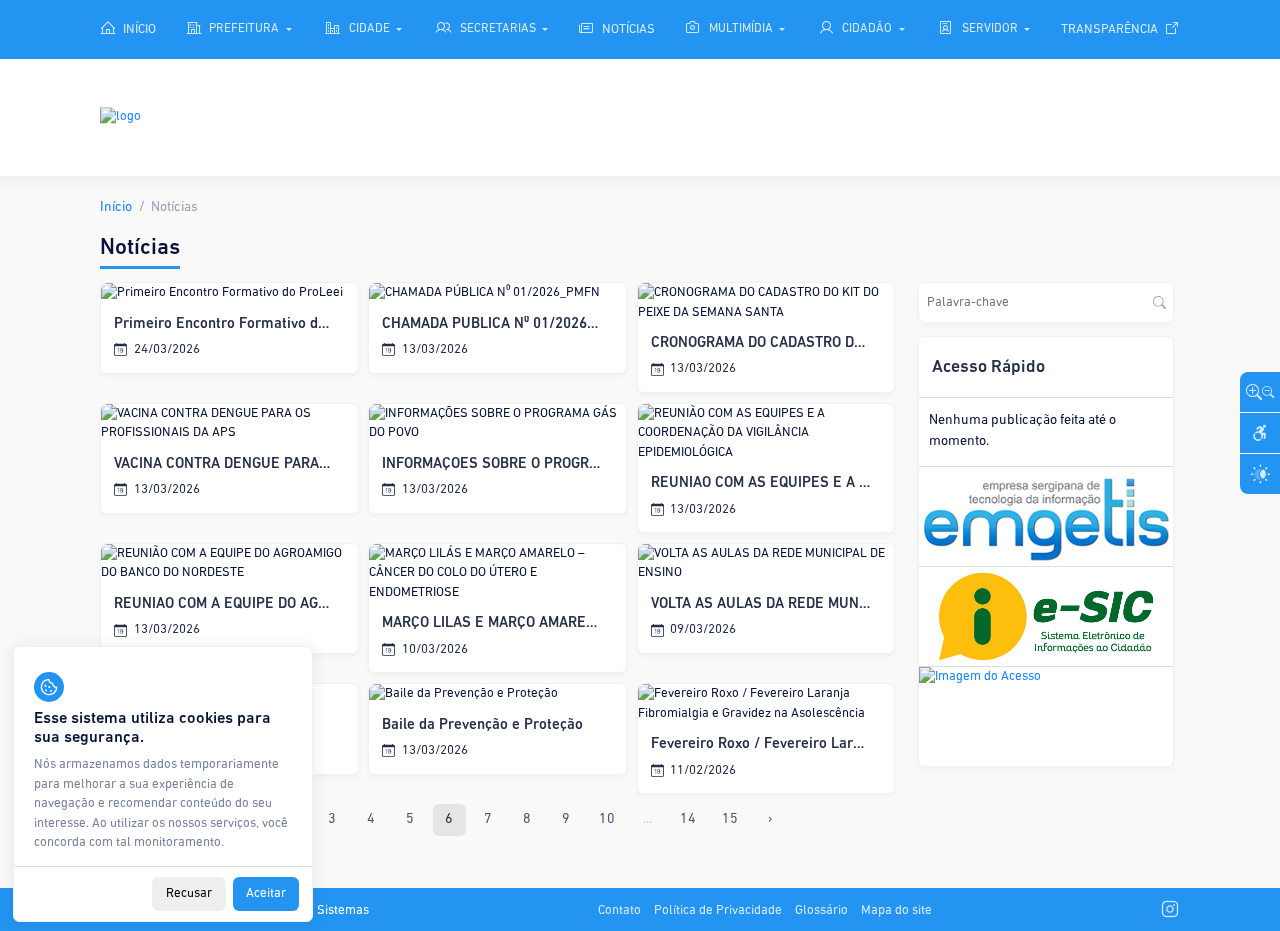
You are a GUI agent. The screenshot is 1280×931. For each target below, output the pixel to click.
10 (607, 819)
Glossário (821, 910)
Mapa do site (896, 910)
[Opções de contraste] (1260, 474)
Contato (619, 910)
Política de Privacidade (718, 910)
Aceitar (266, 893)
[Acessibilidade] (1260, 433)
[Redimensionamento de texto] (1260, 392)
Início (116, 207)
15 (730, 819)
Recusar (189, 893)
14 (688, 819)
